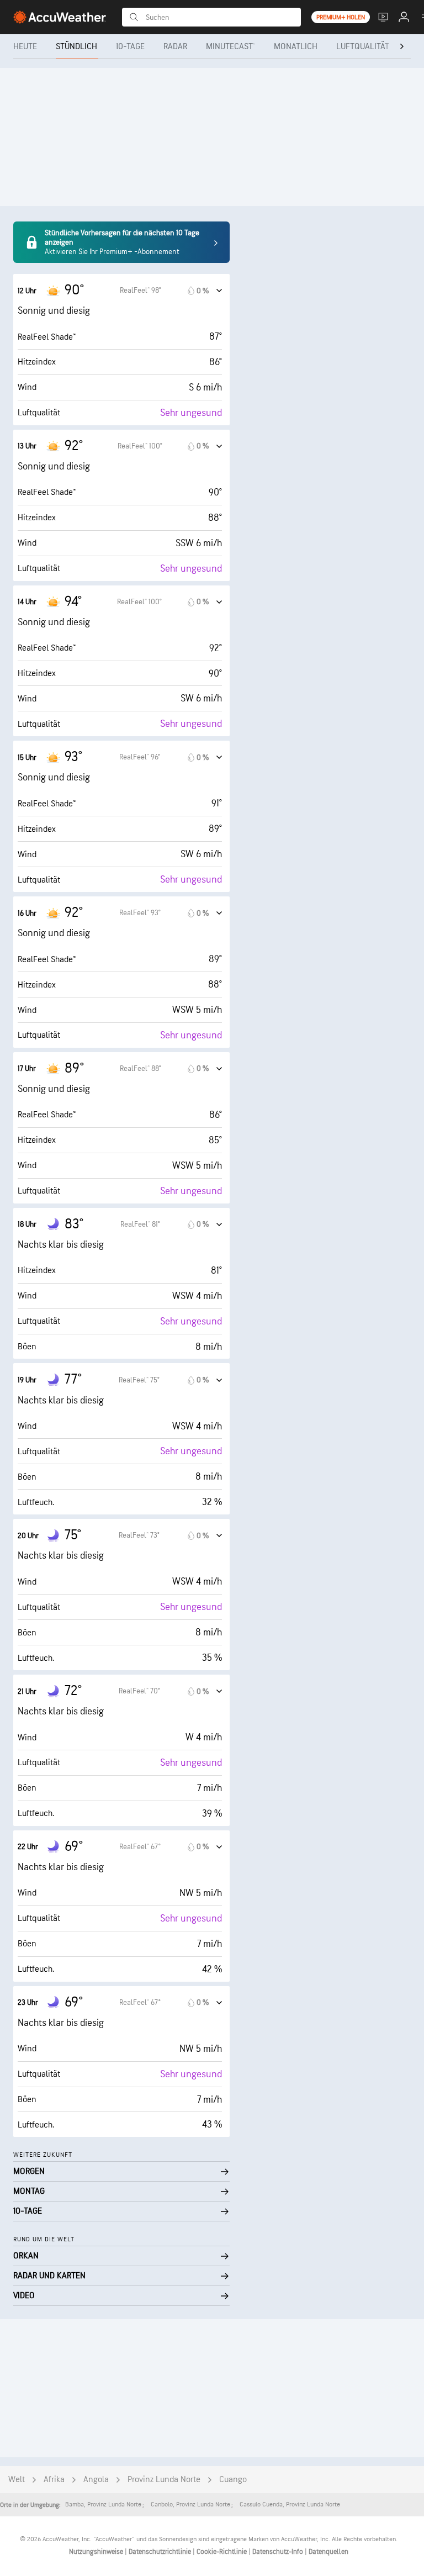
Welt (17, 2480)
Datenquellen (328, 2552)
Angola (96, 2480)
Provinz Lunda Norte (164, 2480)
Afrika (54, 2480)
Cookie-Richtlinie (222, 2552)
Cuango (233, 2480)
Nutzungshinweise (97, 2552)
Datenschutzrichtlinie (161, 2552)
